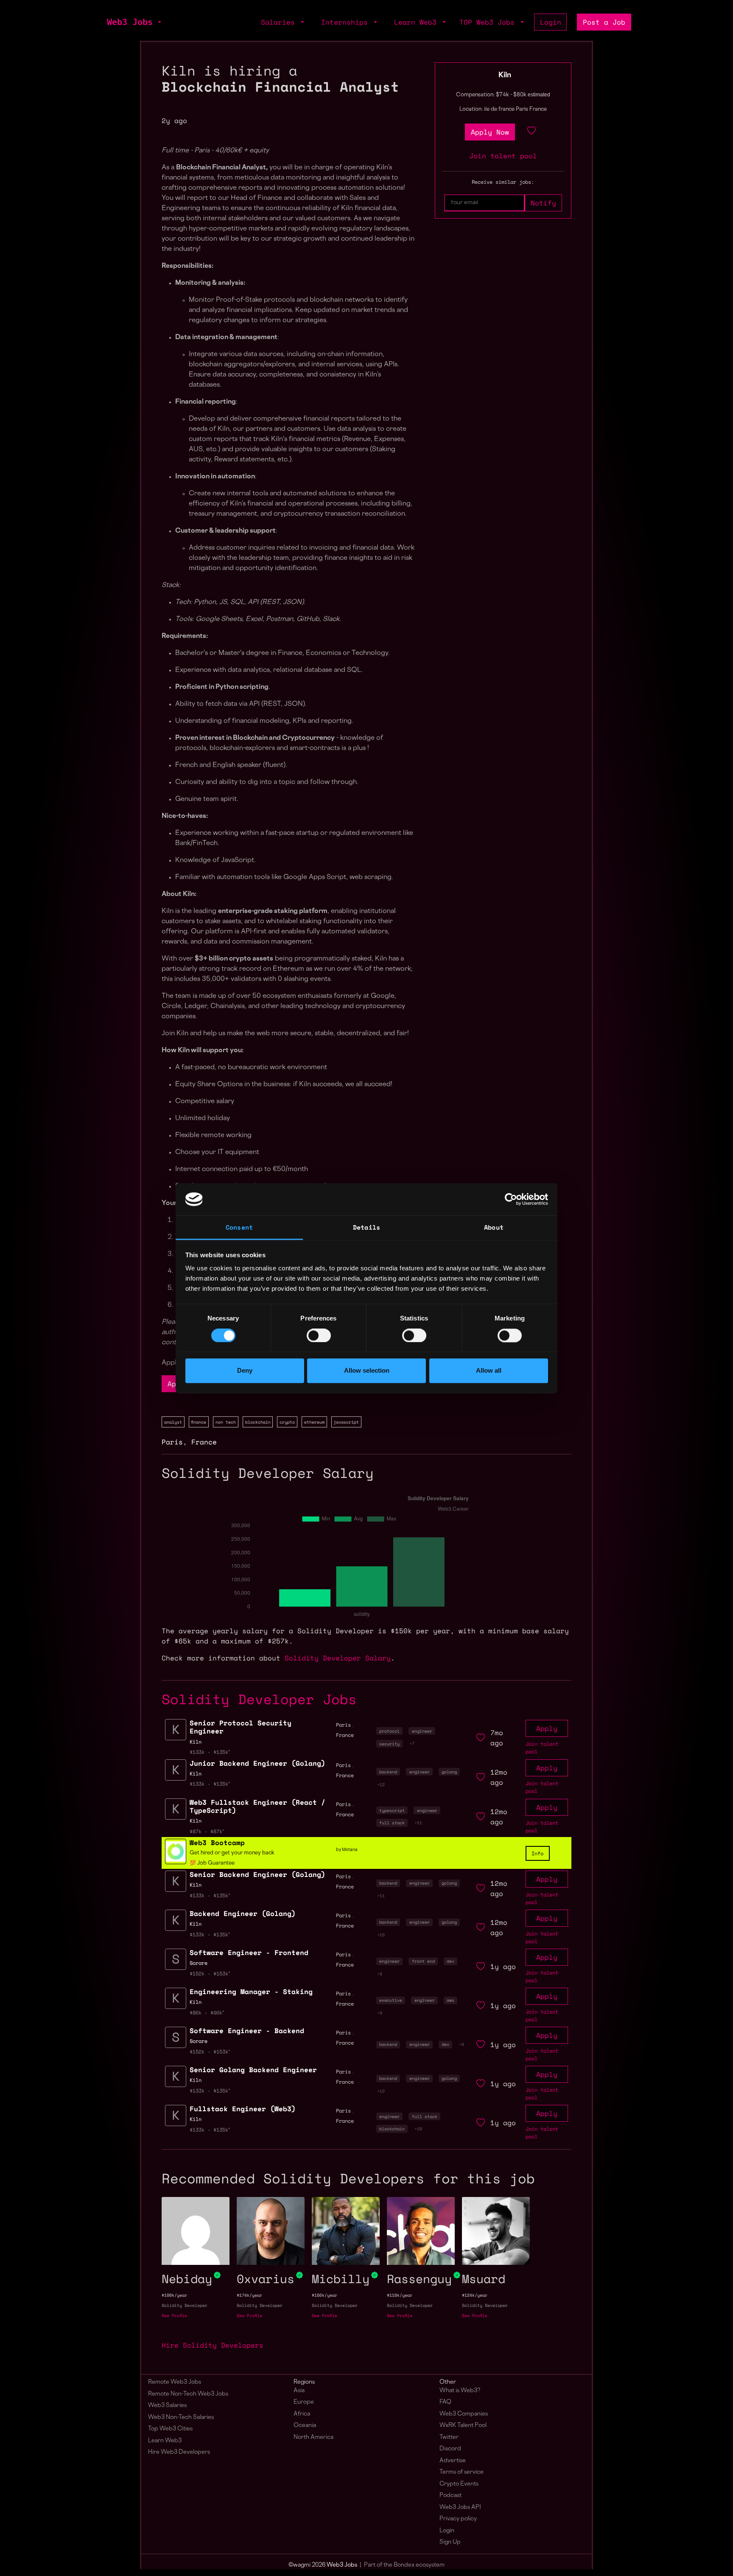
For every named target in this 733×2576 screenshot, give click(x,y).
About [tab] (494, 1228)
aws (450, 2000)
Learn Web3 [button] (417, 22)
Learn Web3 (165, 2441)
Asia (299, 2391)
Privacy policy (458, 2519)
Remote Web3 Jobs (175, 2382)
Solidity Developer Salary (338, 1658)
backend (388, 1772)
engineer (422, 1731)
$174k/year (249, 2295)
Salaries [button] (280, 22)
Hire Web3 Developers (179, 2452)
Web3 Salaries (167, 2406)
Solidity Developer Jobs (259, 1699)
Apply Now (490, 132)
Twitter (449, 2437)
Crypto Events (459, 2484)
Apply (547, 1728)
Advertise (453, 2461)
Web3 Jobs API (460, 2507)
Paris (172, 1442)
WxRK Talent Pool (463, 2426)
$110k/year (400, 2295)
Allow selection (367, 1371)
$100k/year (174, 2295)
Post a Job (604, 22)
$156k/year (325, 2295)
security (389, 1744)
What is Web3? (460, 2391)
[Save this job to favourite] (532, 132)
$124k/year (475, 2295)
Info (537, 1853)
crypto (287, 1422)
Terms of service (462, 2472)
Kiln (505, 76)
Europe (304, 2402)
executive (391, 2000)
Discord (450, 2449)
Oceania (305, 2426)
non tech (226, 1422)
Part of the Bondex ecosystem (404, 2565)
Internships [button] (347, 22)
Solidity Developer (185, 2305)
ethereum (314, 1422)
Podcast (450, 2496)
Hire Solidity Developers (213, 2345)
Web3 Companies (464, 2414)
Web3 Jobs (130, 22)
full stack (392, 1823)
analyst (173, 1422)
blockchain (258, 1422)
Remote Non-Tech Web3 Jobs (188, 2394)
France (204, 1442)
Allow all (489, 1371)
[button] (159, 22)
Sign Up (450, 2542)
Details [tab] (366, 1228)
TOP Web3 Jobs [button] (489, 22)
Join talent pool (503, 156)
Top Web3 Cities (170, 2429)
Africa (302, 2414)
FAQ (445, 2402)
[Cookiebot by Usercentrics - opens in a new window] (511, 1199)
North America (313, 2437)
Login (551, 22)
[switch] (319, 1335)
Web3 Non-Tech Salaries (181, 2417)
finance (199, 1422)
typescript (392, 1810)
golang (449, 1772)
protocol (389, 1731)
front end (423, 1961)
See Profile (174, 2316)
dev (450, 1961)
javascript (346, 1422)
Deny (245, 1371)
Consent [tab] (239, 1228)
